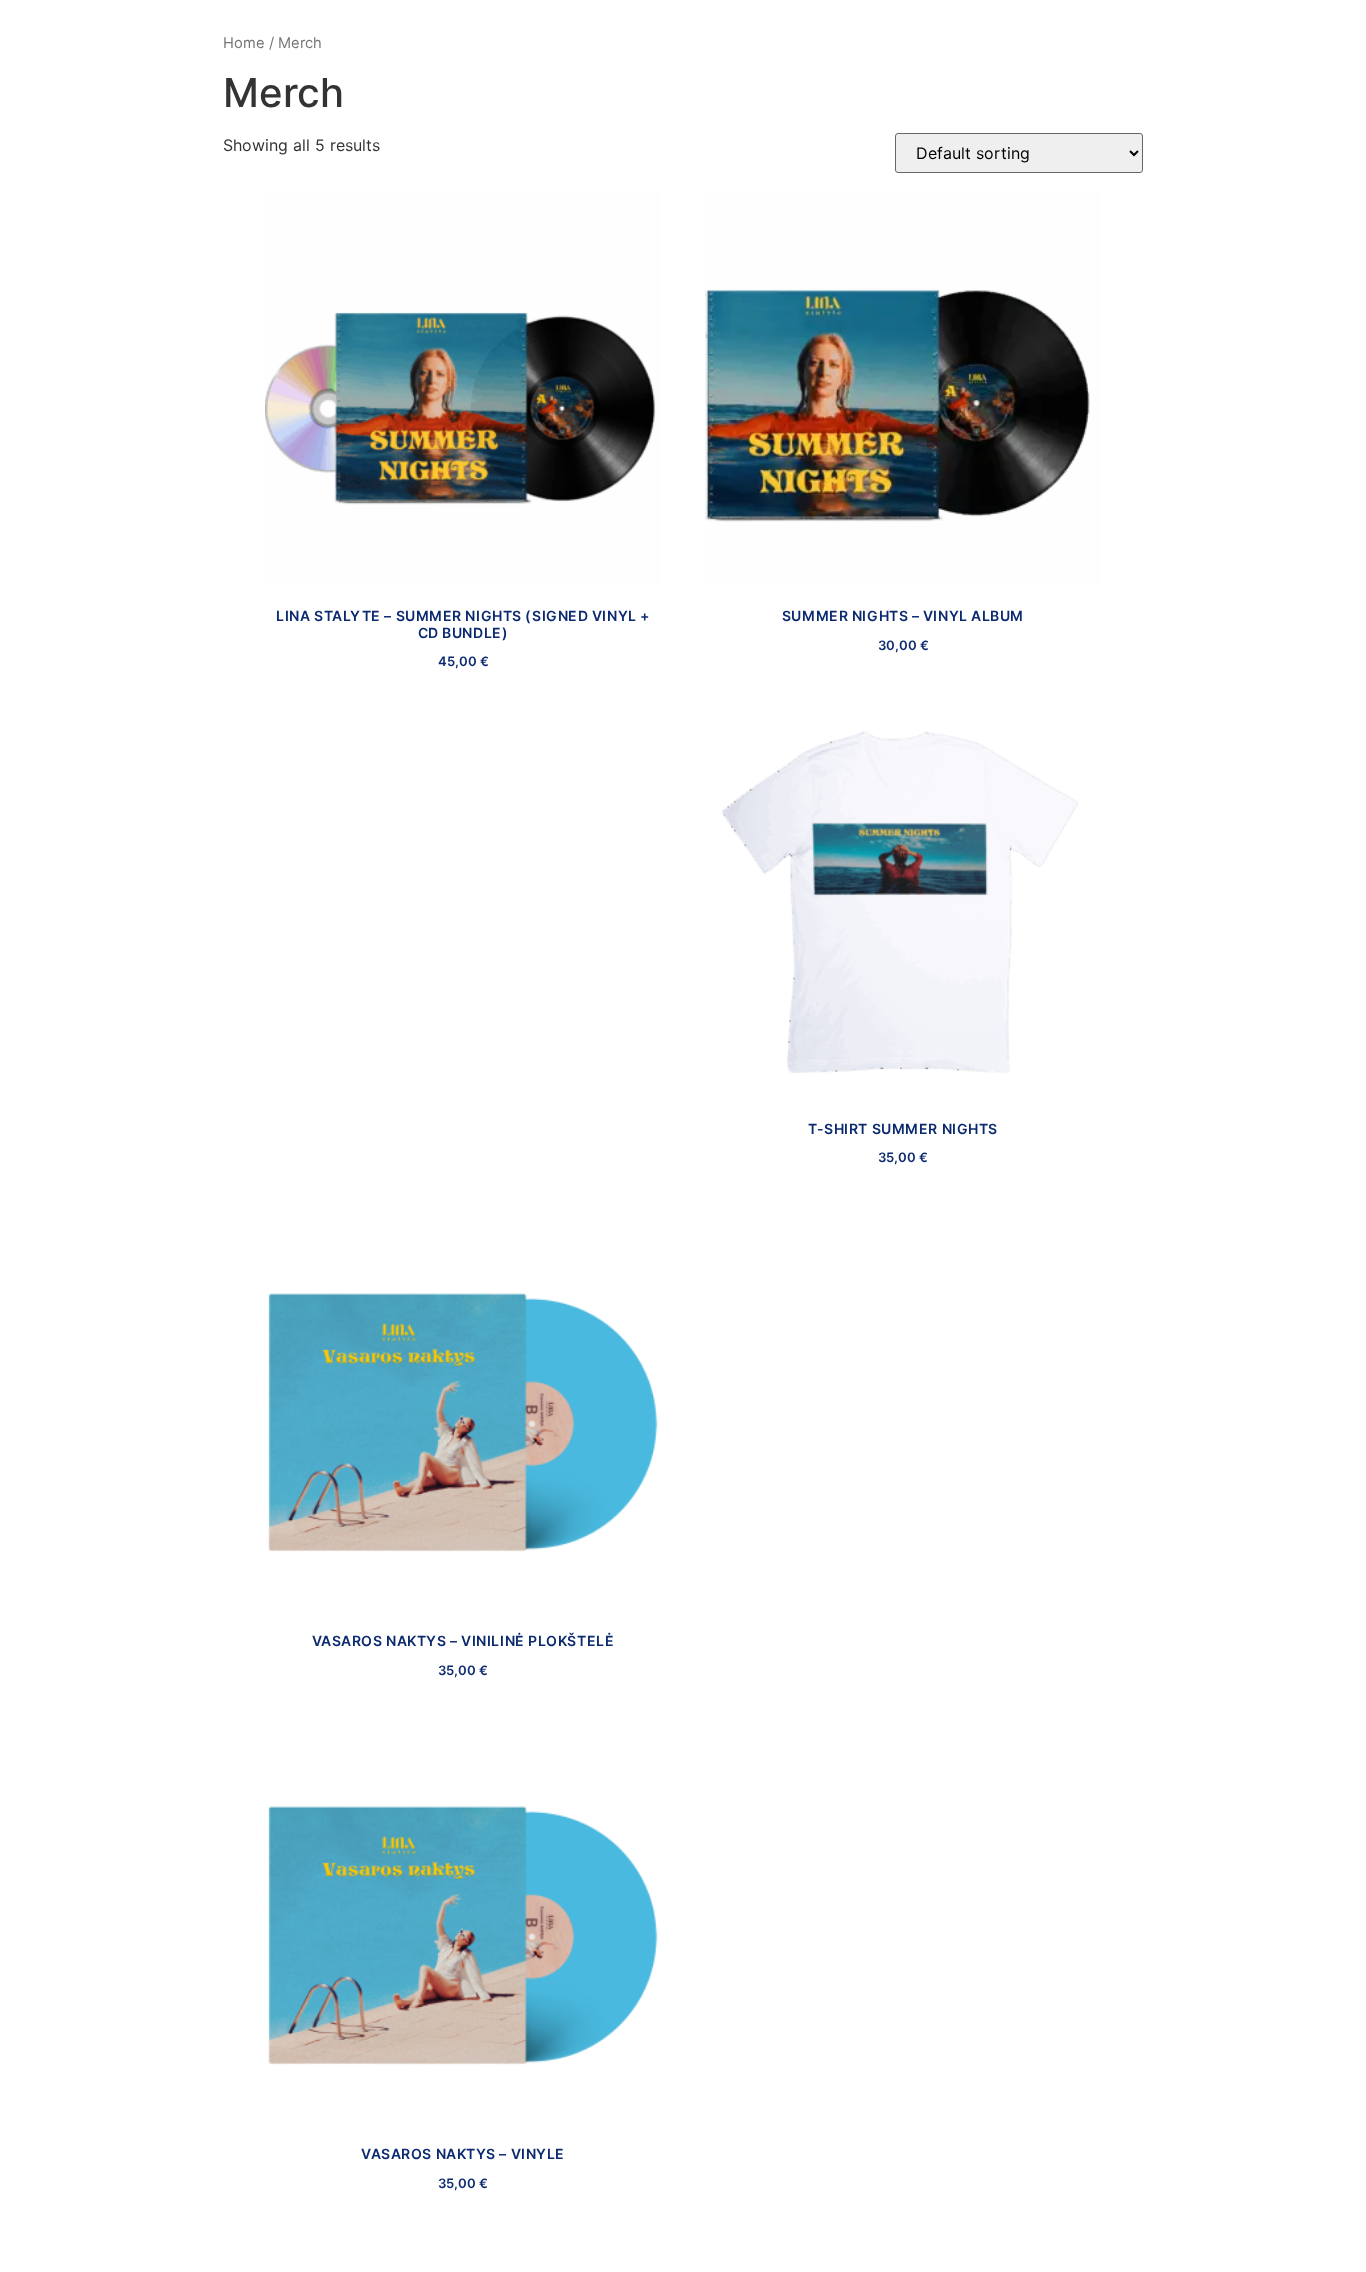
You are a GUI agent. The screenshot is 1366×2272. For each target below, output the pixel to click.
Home (244, 43)
